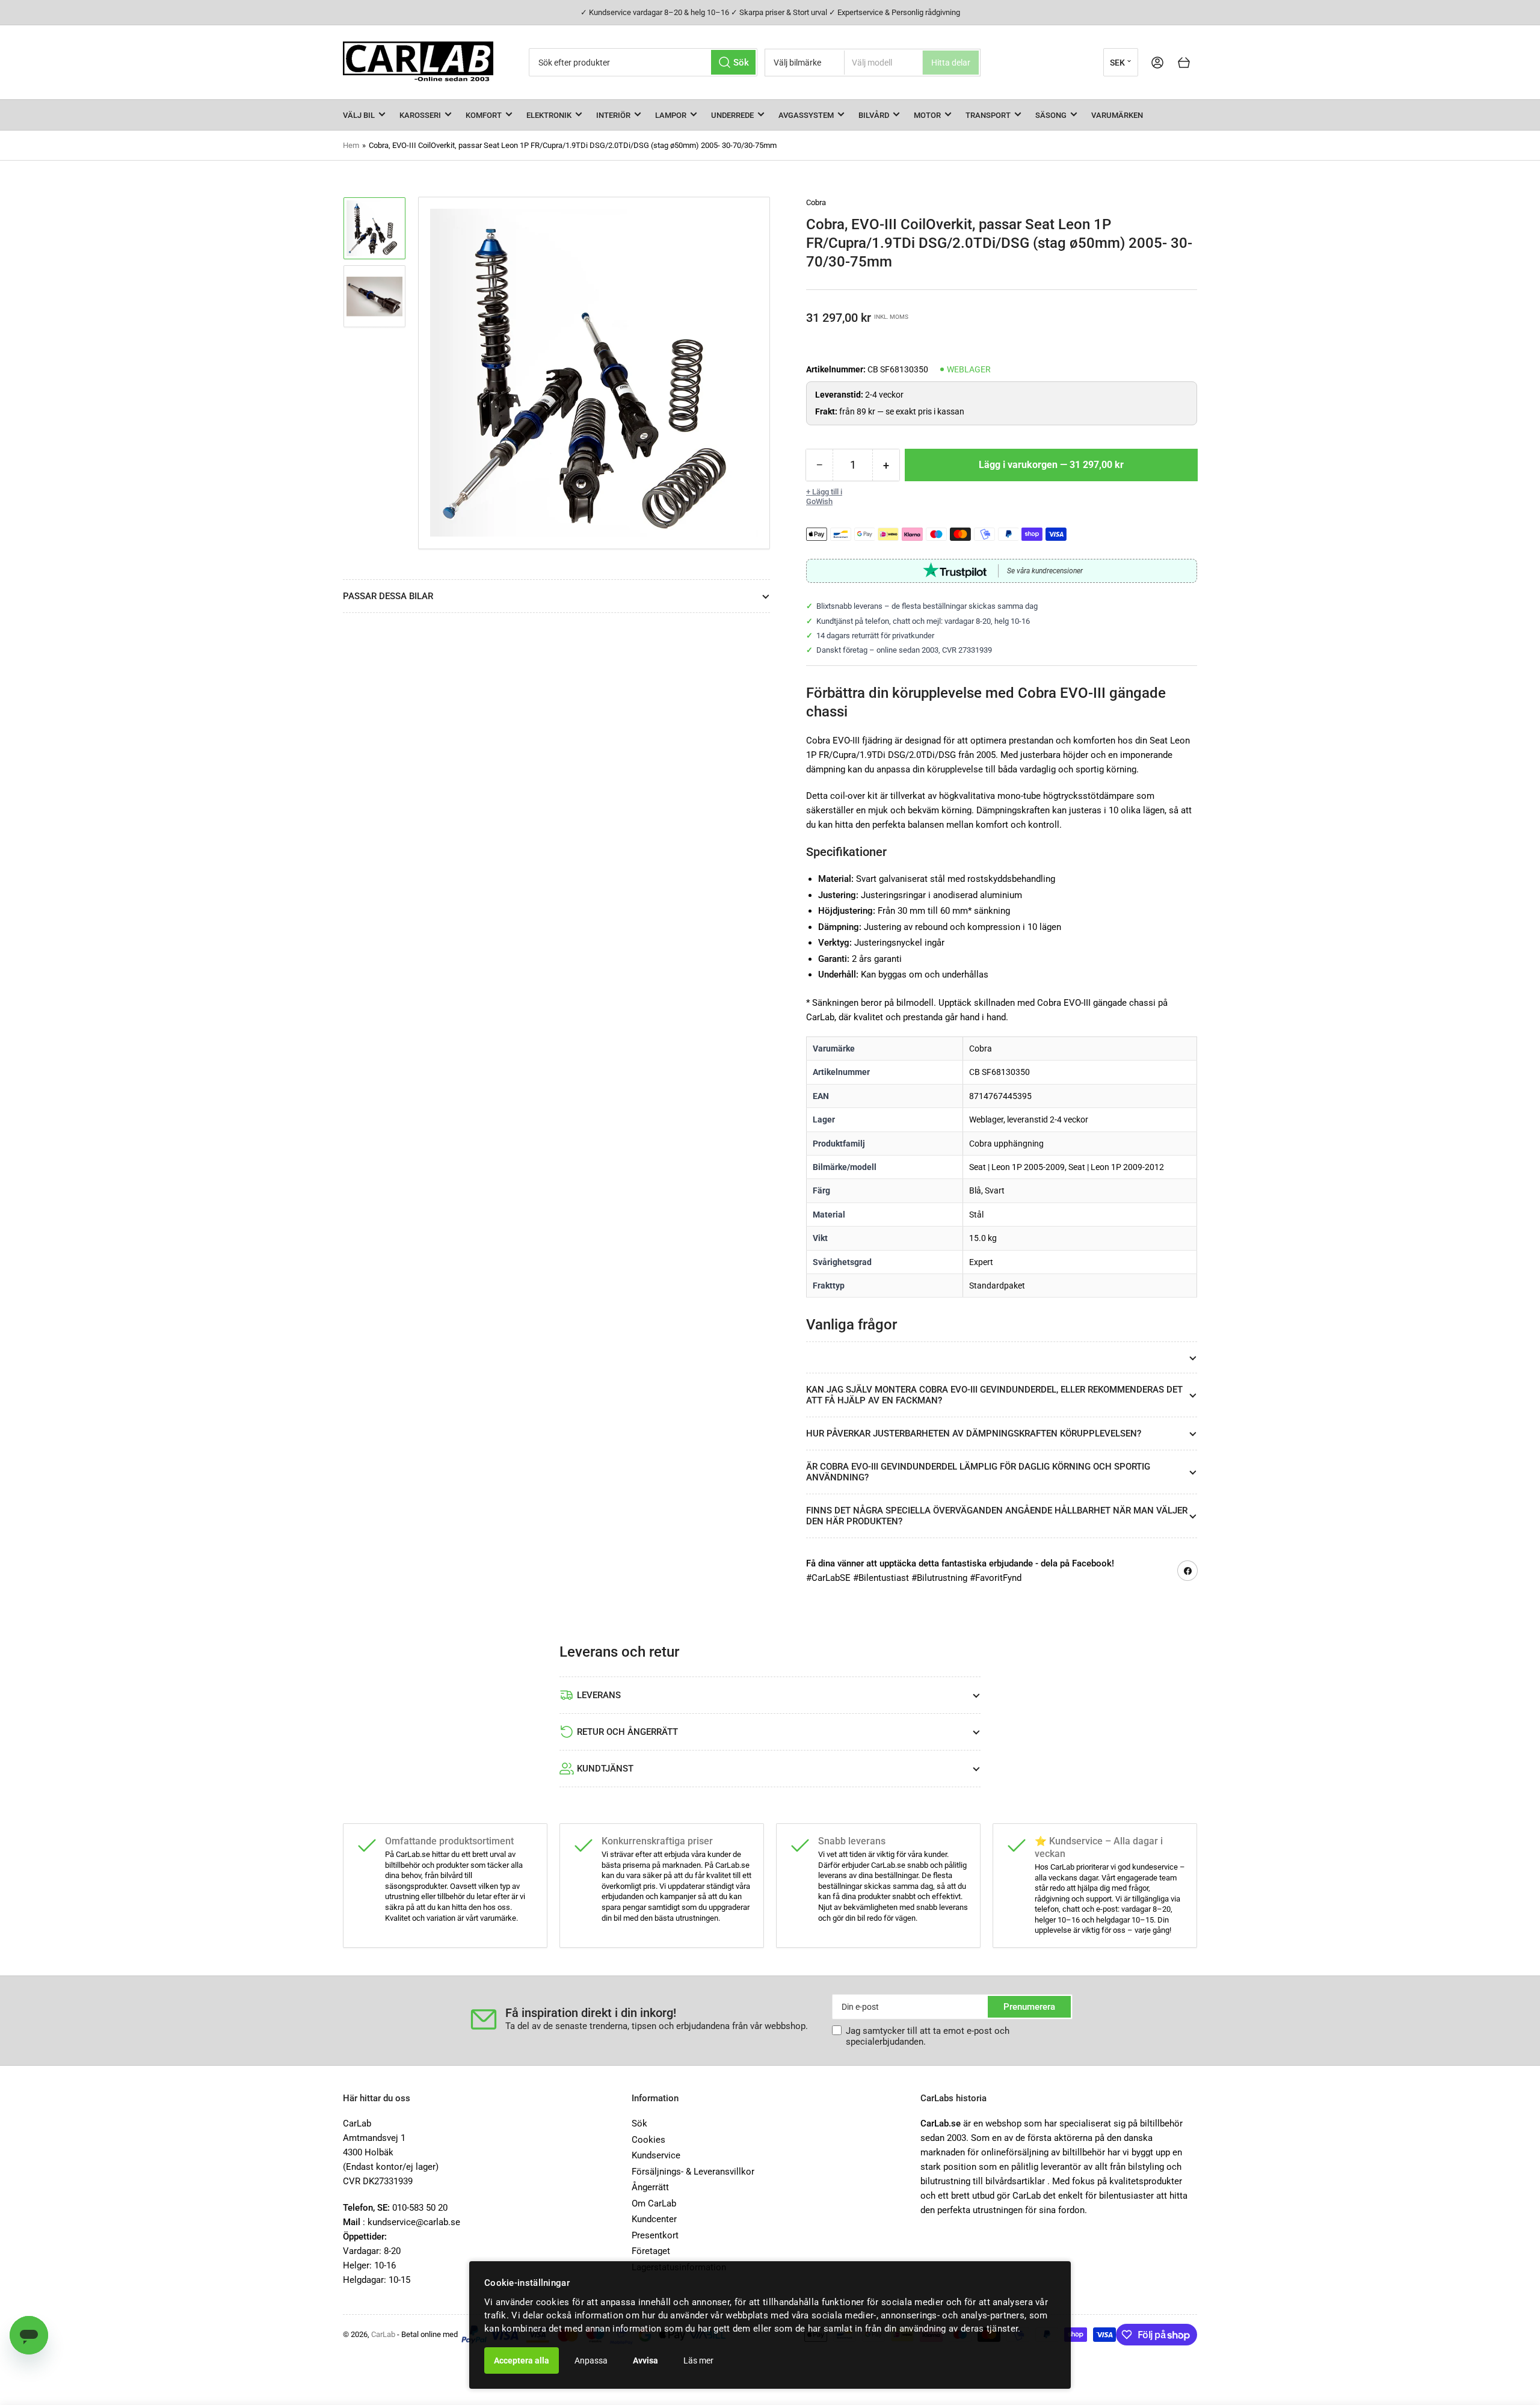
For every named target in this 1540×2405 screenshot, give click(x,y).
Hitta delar (951, 63)
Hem (351, 145)
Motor (927, 115)
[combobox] (643, 62)
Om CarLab (654, 2203)
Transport (988, 115)
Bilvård (874, 115)
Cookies (648, 2140)
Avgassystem (806, 115)
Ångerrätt (650, 2187)
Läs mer (698, 2360)
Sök (639, 2123)
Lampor (671, 115)
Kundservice (656, 2155)
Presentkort (655, 2235)
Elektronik (549, 115)
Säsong (1051, 115)
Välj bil (359, 115)
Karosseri (420, 115)
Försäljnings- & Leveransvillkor (693, 2172)
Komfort (484, 115)
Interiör (613, 115)
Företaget (651, 2251)
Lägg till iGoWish (824, 497)
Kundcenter (654, 2219)
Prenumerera (1029, 2007)
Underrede (732, 115)
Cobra (816, 202)
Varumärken (1117, 115)
